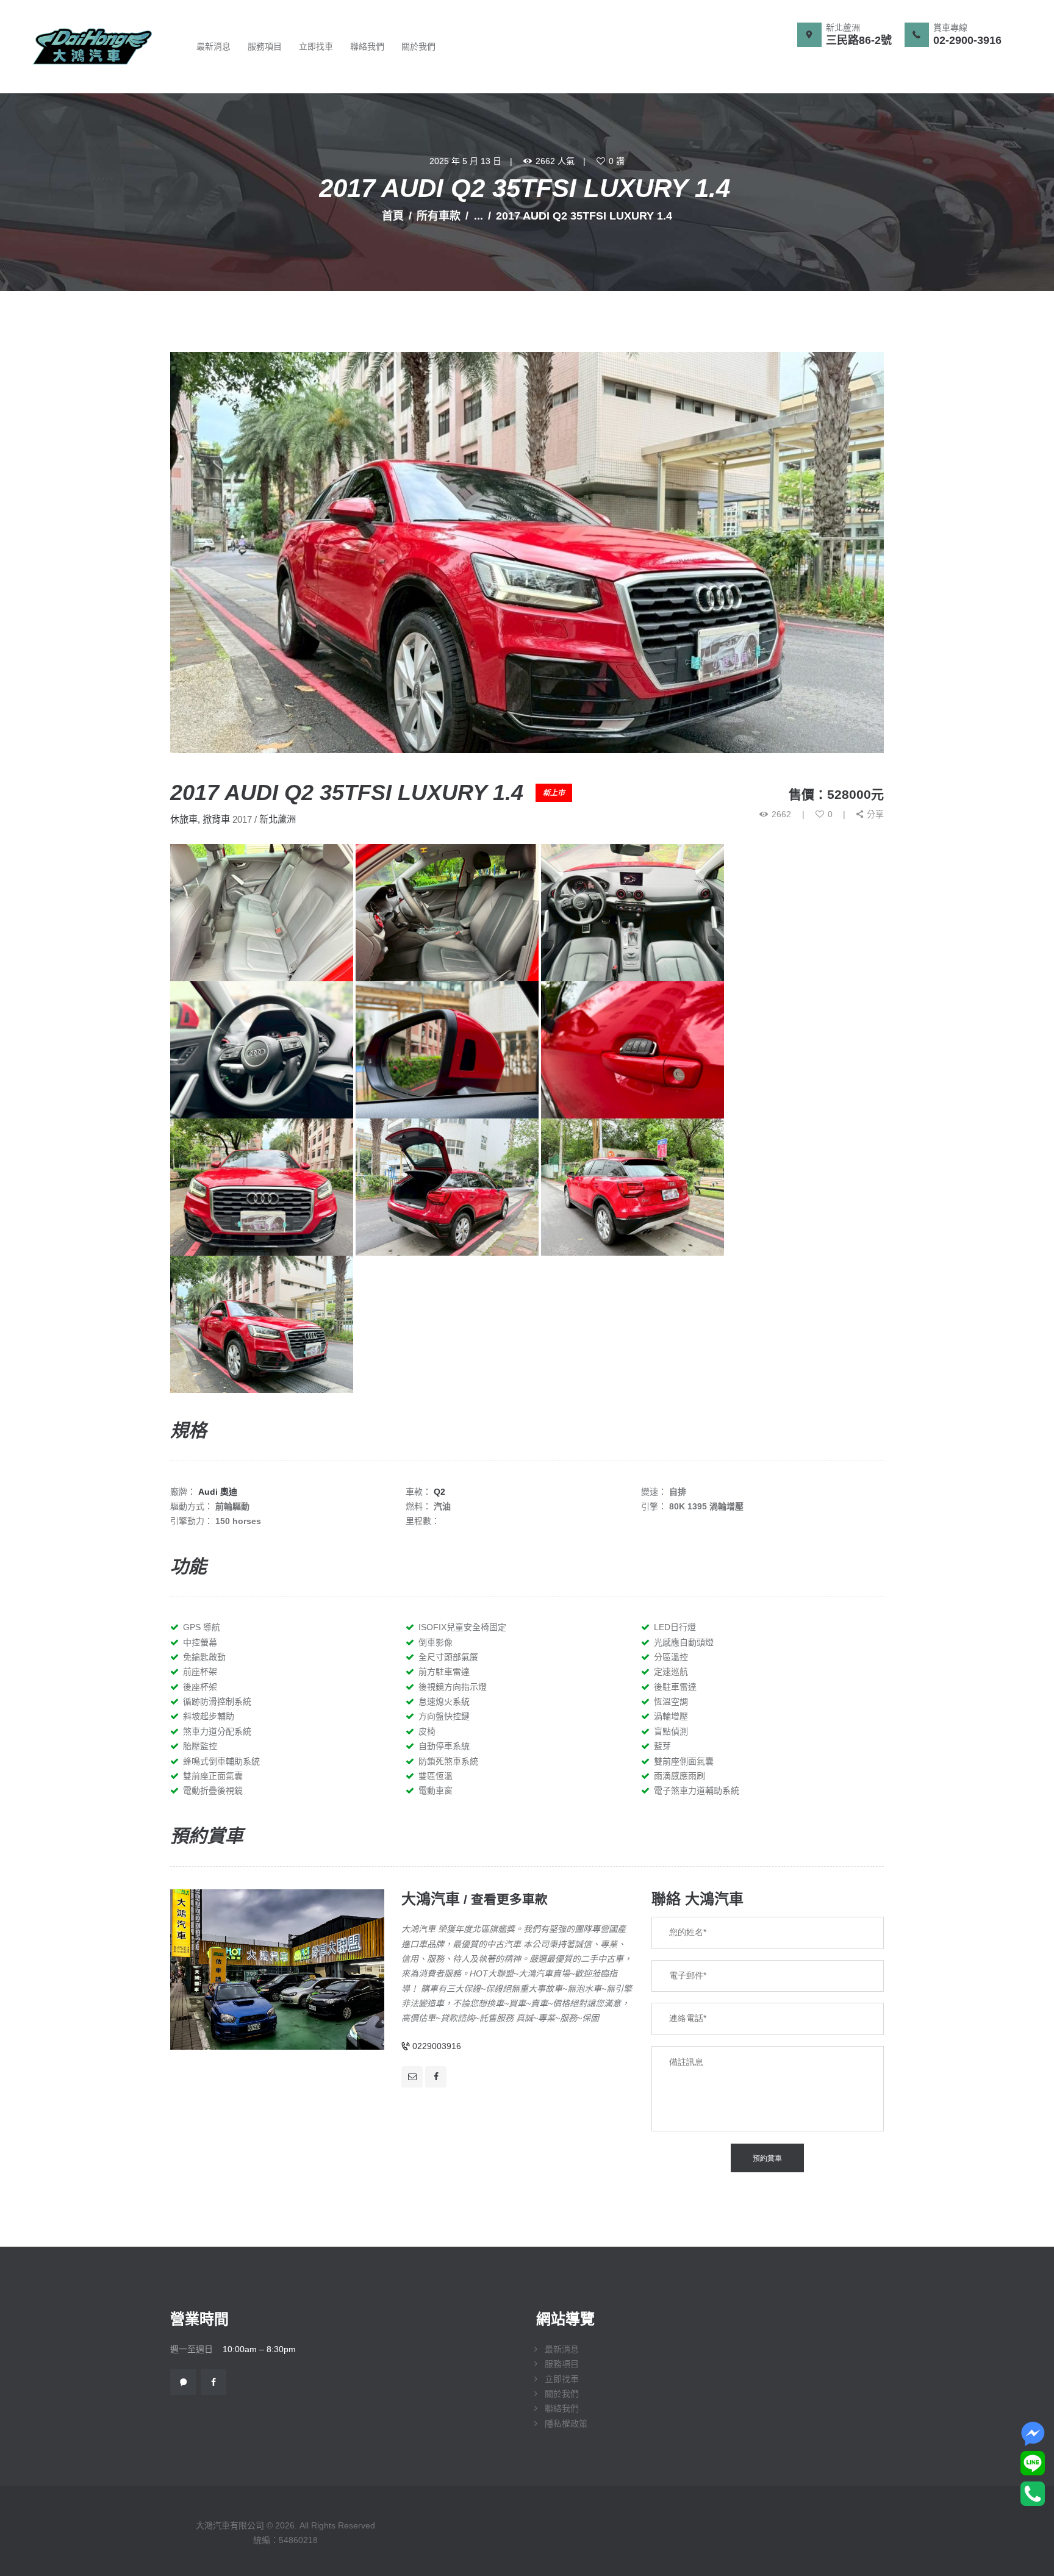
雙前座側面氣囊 (684, 1761)
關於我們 (562, 2394)
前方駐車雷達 (444, 1672)
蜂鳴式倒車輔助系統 (221, 1761)
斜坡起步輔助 (209, 1716)
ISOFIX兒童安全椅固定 (462, 1627)
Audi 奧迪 (218, 1492)
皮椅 (427, 1731)
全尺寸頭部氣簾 (448, 1657)
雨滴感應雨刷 (679, 1776)
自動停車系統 (444, 1746)
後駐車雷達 (675, 1687)
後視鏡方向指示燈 (453, 1687)
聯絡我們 (562, 2408)
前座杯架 (200, 1672)
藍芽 (662, 1746)
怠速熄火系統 (444, 1701)
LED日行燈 (675, 1627)
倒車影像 (436, 1642)
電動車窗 (436, 1791)
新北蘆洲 (278, 819)
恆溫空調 (671, 1701)
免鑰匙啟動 (204, 1657)
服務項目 (562, 2364)
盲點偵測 (671, 1731)
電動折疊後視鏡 (213, 1791)
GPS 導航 (202, 1627)
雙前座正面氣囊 (213, 1776)
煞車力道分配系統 (217, 1731)
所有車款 (439, 216)
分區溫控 (671, 1657)
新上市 (554, 793)
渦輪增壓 (671, 1716)
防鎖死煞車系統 (448, 1761)
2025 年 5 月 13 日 (465, 161)
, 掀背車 (214, 819)
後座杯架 (200, 1687)
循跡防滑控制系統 (217, 1701)
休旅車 (184, 819)
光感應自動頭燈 (684, 1642)
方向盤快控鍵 (444, 1716)
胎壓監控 (200, 1746)
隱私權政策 (566, 2424)
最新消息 (562, 2349)
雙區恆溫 (436, 1776)
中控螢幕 (200, 1642)
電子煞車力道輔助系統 (697, 1791)
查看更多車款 (509, 1899)
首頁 (393, 216)
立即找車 (562, 2379)
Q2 (439, 1492)
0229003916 (437, 2046)
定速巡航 (671, 1672)
